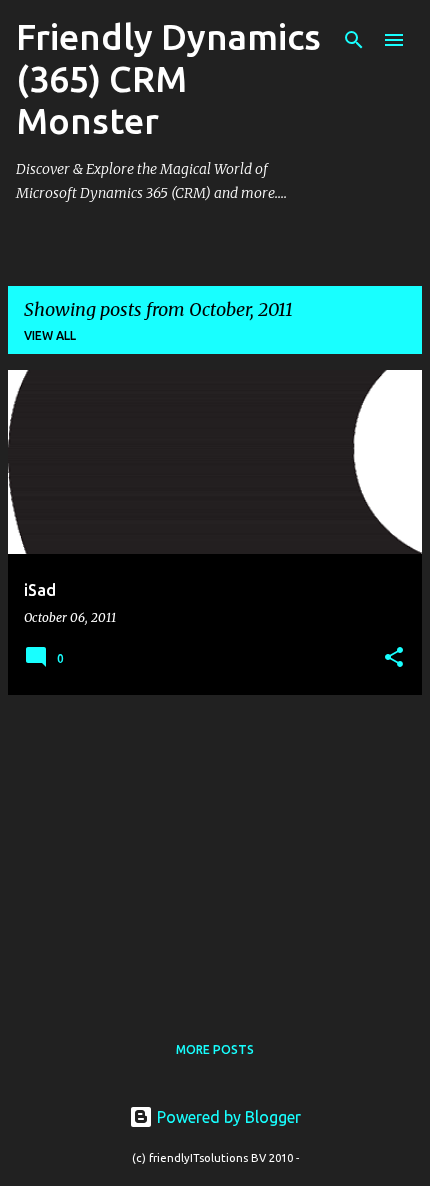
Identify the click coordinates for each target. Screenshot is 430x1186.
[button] (394, 658)
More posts (215, 1049)
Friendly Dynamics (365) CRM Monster (168, 78)
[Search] (354, 40)
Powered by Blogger (227, 1117)
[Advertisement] (215, 851)
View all (50, 335)
